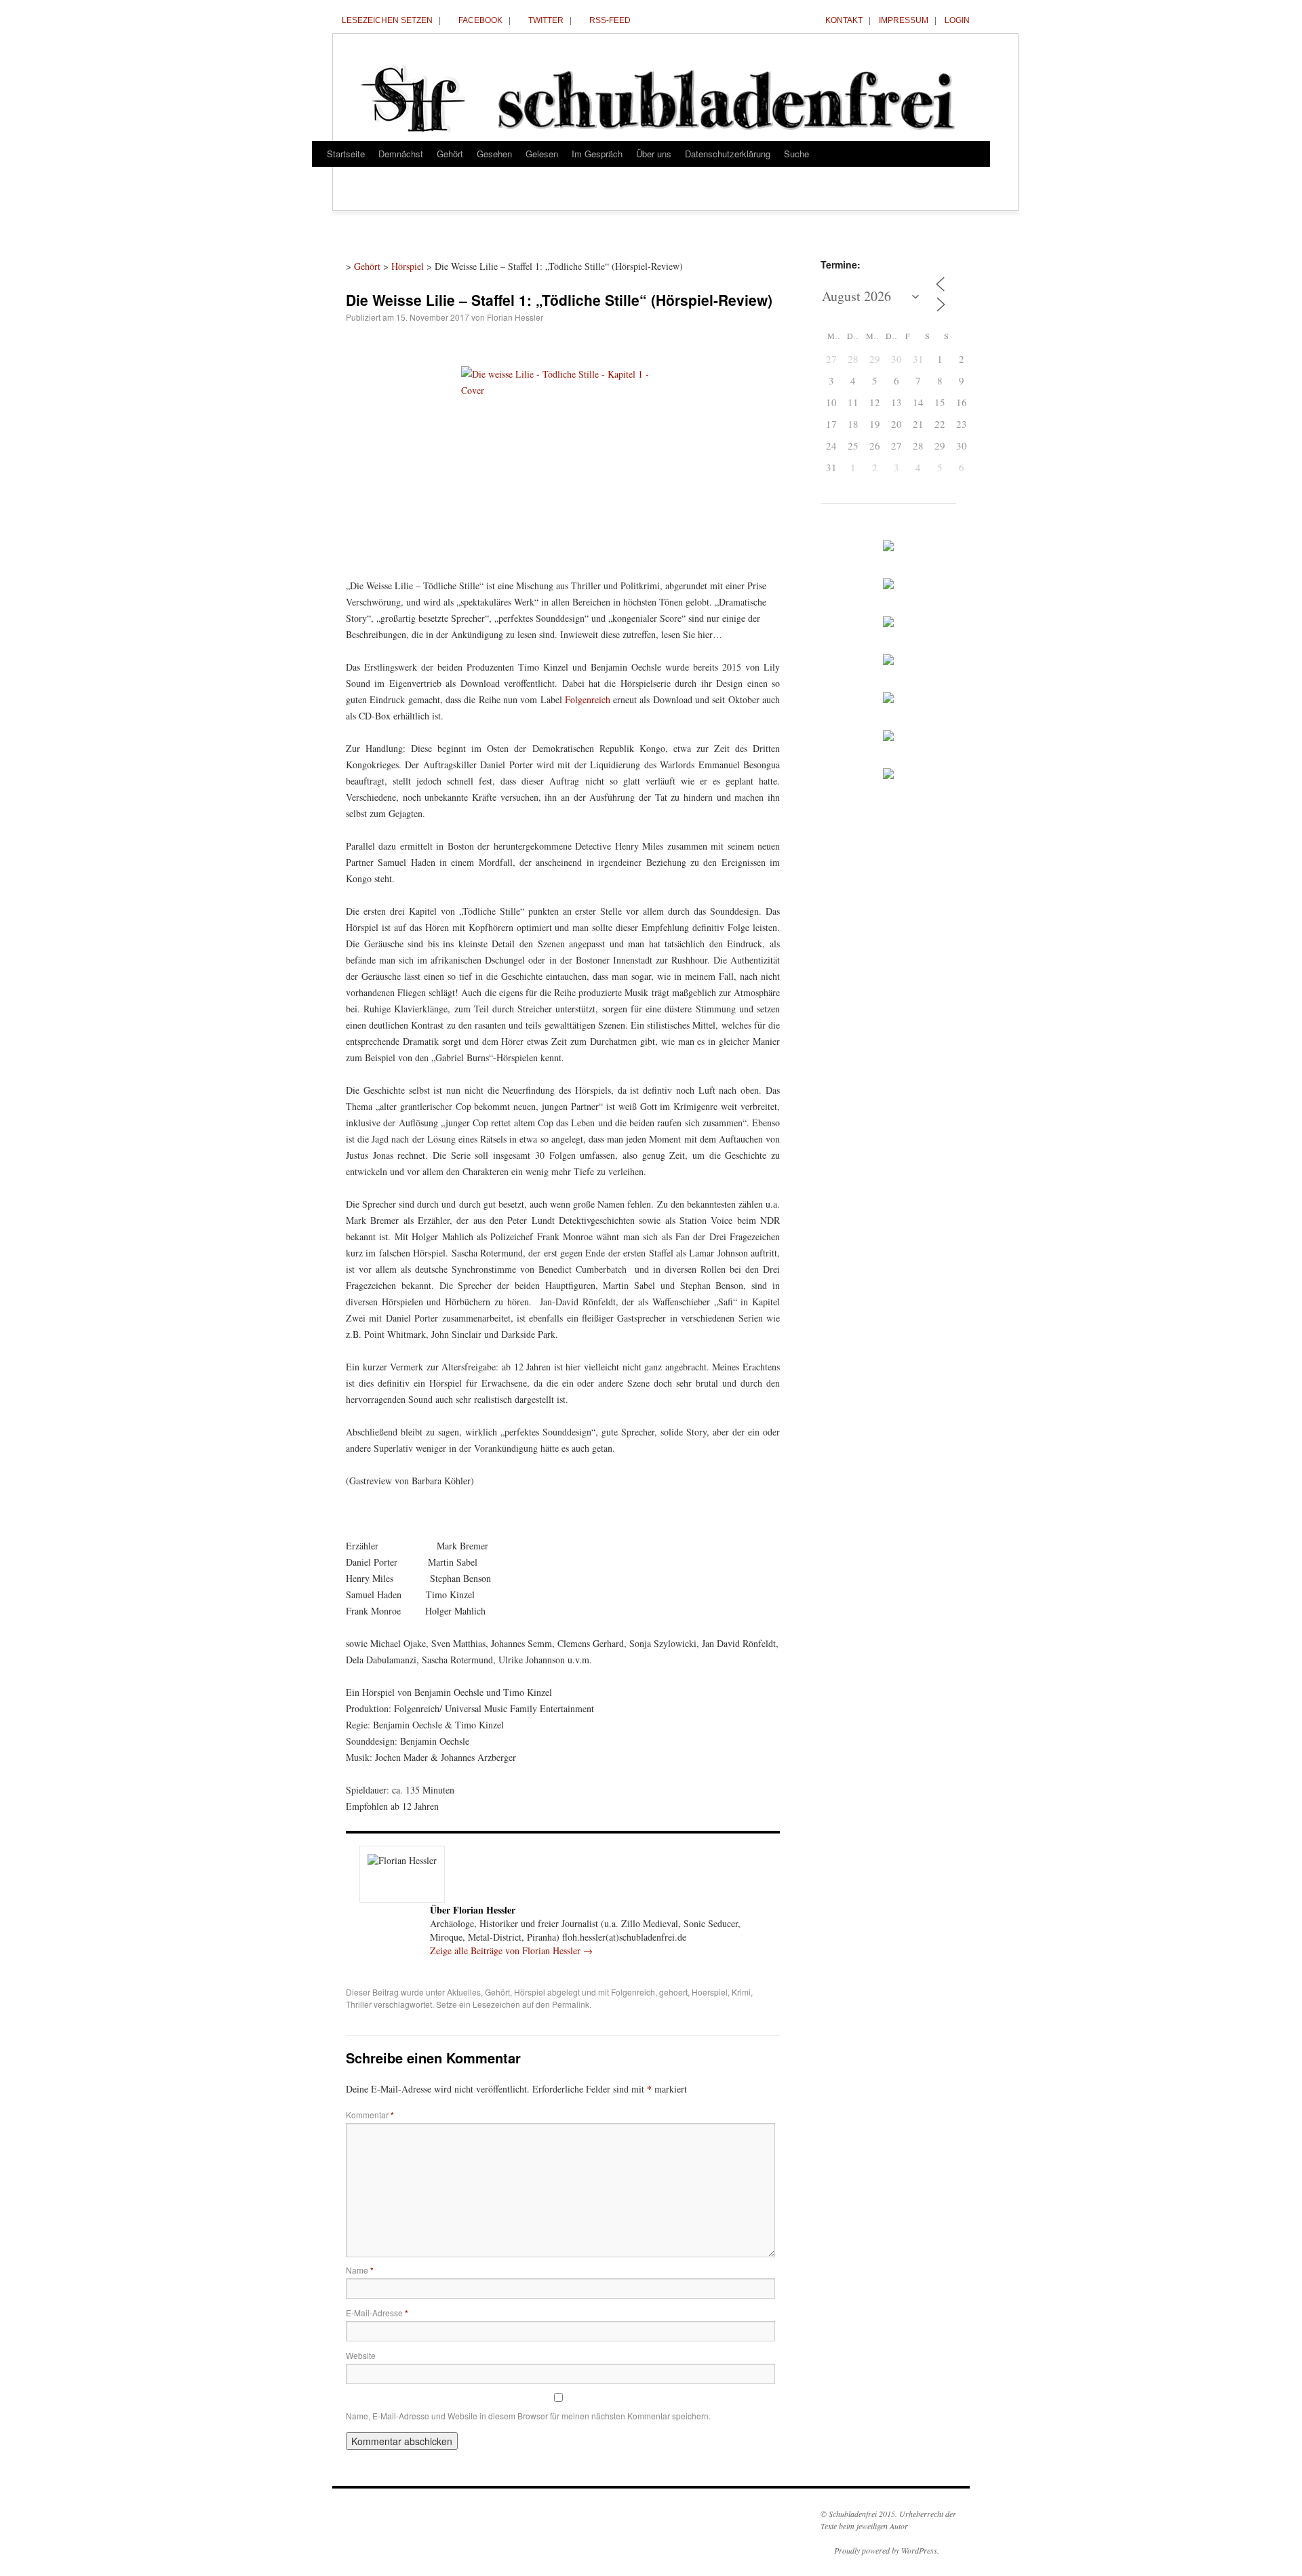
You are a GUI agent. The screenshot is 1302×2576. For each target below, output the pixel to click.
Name (360, 2270)
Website (361, 2355)
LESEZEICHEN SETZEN (387, 20)
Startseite (346, 154)
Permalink (571, 2004)
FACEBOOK (480, 20)
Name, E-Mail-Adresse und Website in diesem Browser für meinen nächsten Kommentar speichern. (528, 2416)
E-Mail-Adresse (377, 2313)
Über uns (654, 154)
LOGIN (957, 20)
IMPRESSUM (904, 20)
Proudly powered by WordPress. (887, 2550)
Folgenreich (588, 699)
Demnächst (401, 154)
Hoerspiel (710, 1992)
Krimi (741, 1992)
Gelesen (542, 154)
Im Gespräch (597, 154)
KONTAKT (844, 20)
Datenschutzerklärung (728, 154)
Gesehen (494, 154)
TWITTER (546, 20)
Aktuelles (464, 1992)
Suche (796, 154)
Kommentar (370, 2115)
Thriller (359, 2004)
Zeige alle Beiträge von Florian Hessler (511, 1950)
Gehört (450, 154)
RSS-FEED (610, 20)
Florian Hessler (515, 317)
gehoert (673, 1992)
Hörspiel (408, 266)
